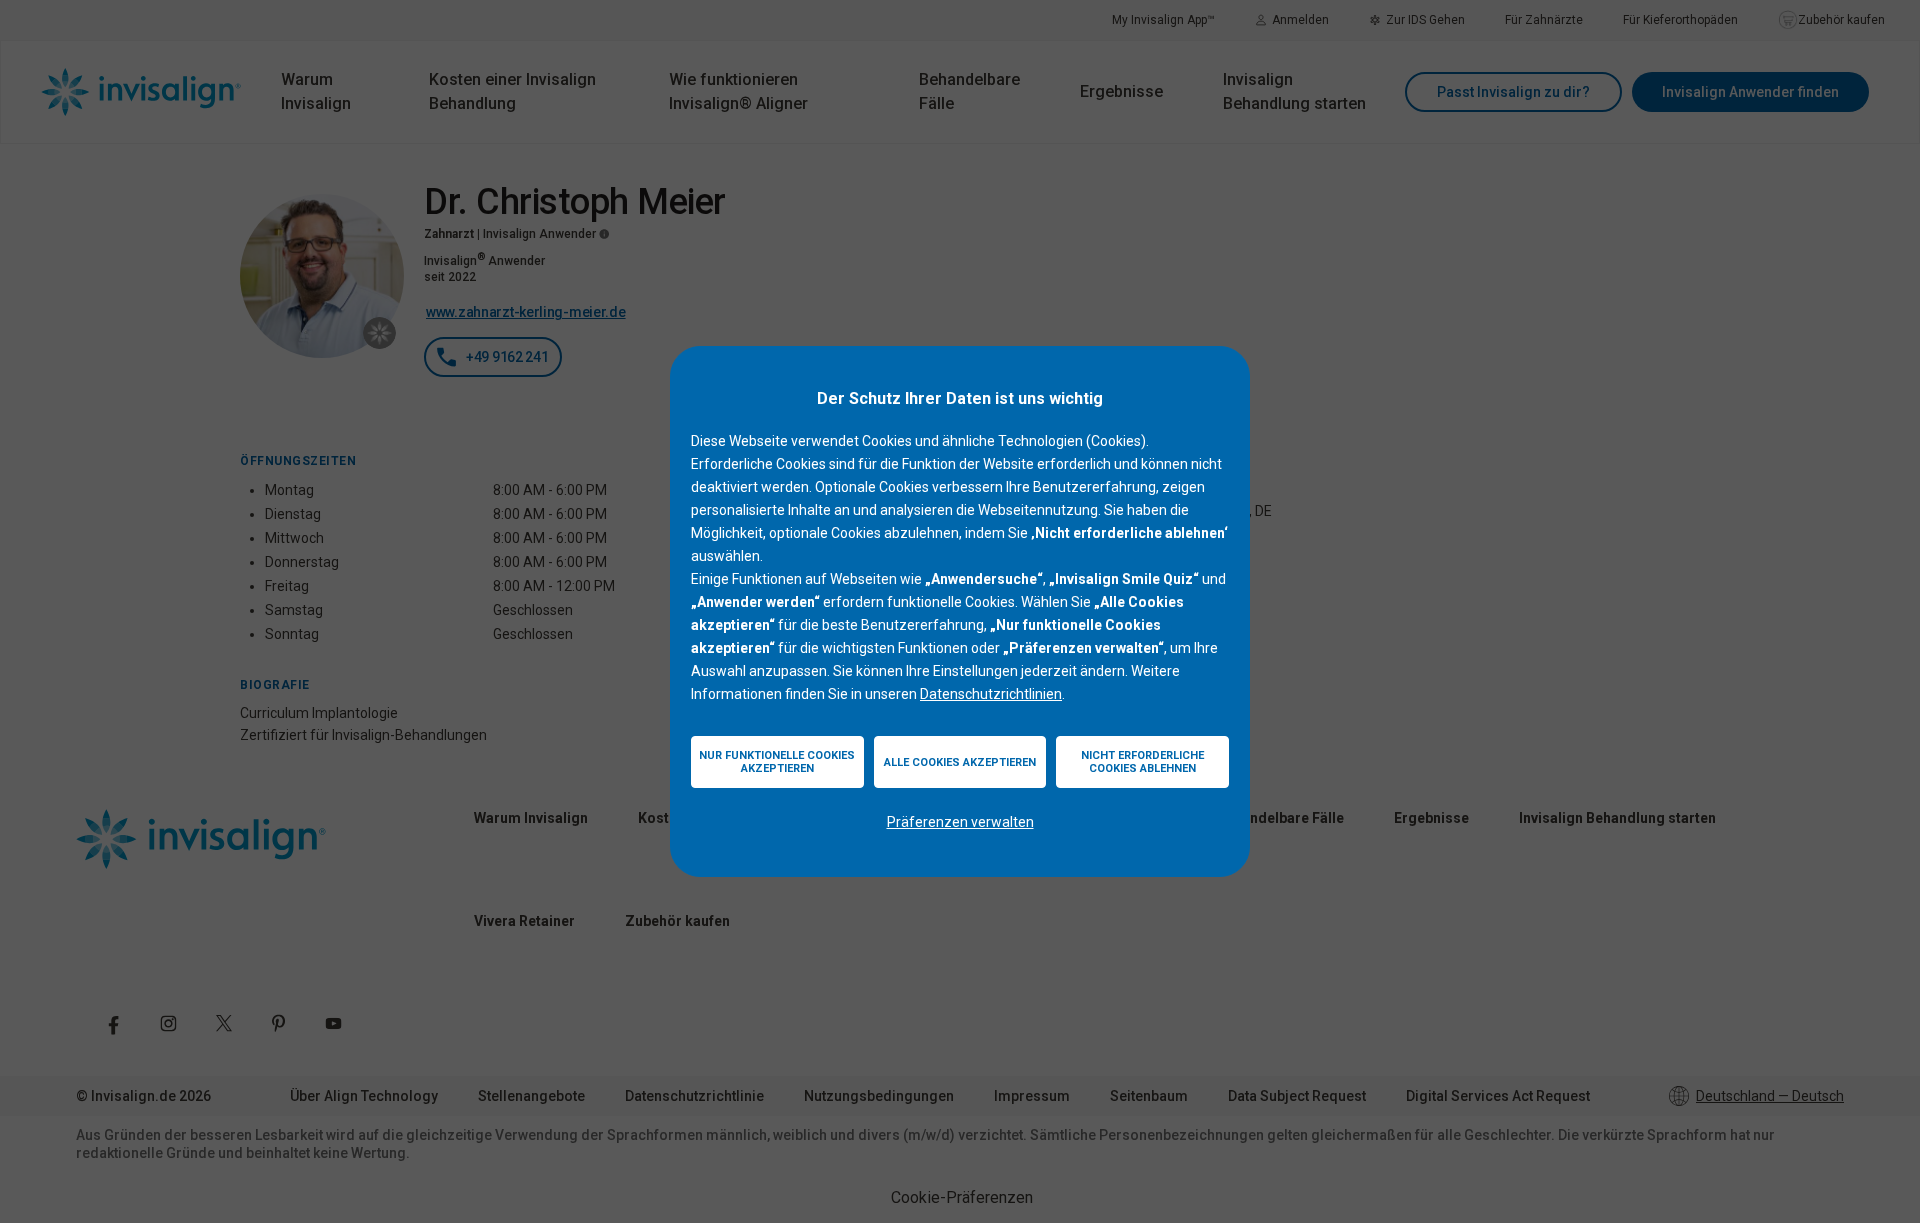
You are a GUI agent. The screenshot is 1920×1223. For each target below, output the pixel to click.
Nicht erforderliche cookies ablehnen (1142, 762)
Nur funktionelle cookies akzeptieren (777, 762)
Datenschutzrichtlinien (991, 694)
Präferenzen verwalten (960, 822)
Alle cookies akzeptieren (960, 762)
